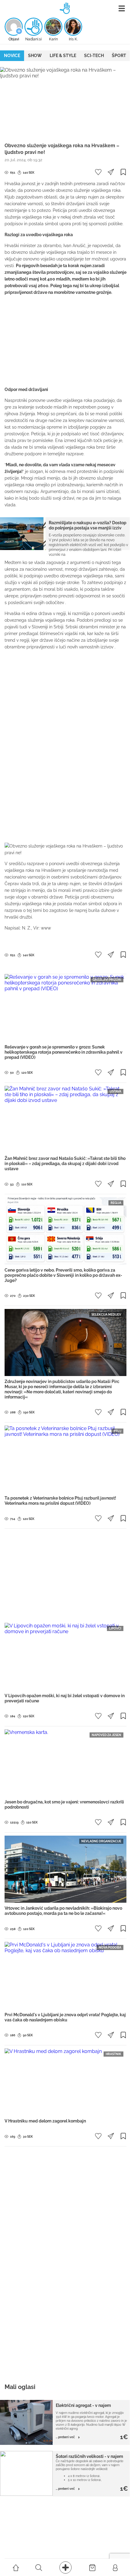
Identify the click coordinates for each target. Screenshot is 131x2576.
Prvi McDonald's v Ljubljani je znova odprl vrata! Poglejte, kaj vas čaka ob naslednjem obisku (65, 2017)
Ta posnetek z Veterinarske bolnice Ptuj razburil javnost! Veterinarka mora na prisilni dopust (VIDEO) (60, 1501)
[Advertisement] (65, 341)
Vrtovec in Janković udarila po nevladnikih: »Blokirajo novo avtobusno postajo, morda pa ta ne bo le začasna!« (63, 1911)
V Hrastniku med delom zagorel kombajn (45, 2121)
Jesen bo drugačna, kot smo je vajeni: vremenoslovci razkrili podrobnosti (64, 1805)
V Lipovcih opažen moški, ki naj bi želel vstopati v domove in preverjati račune (65, 1698)
